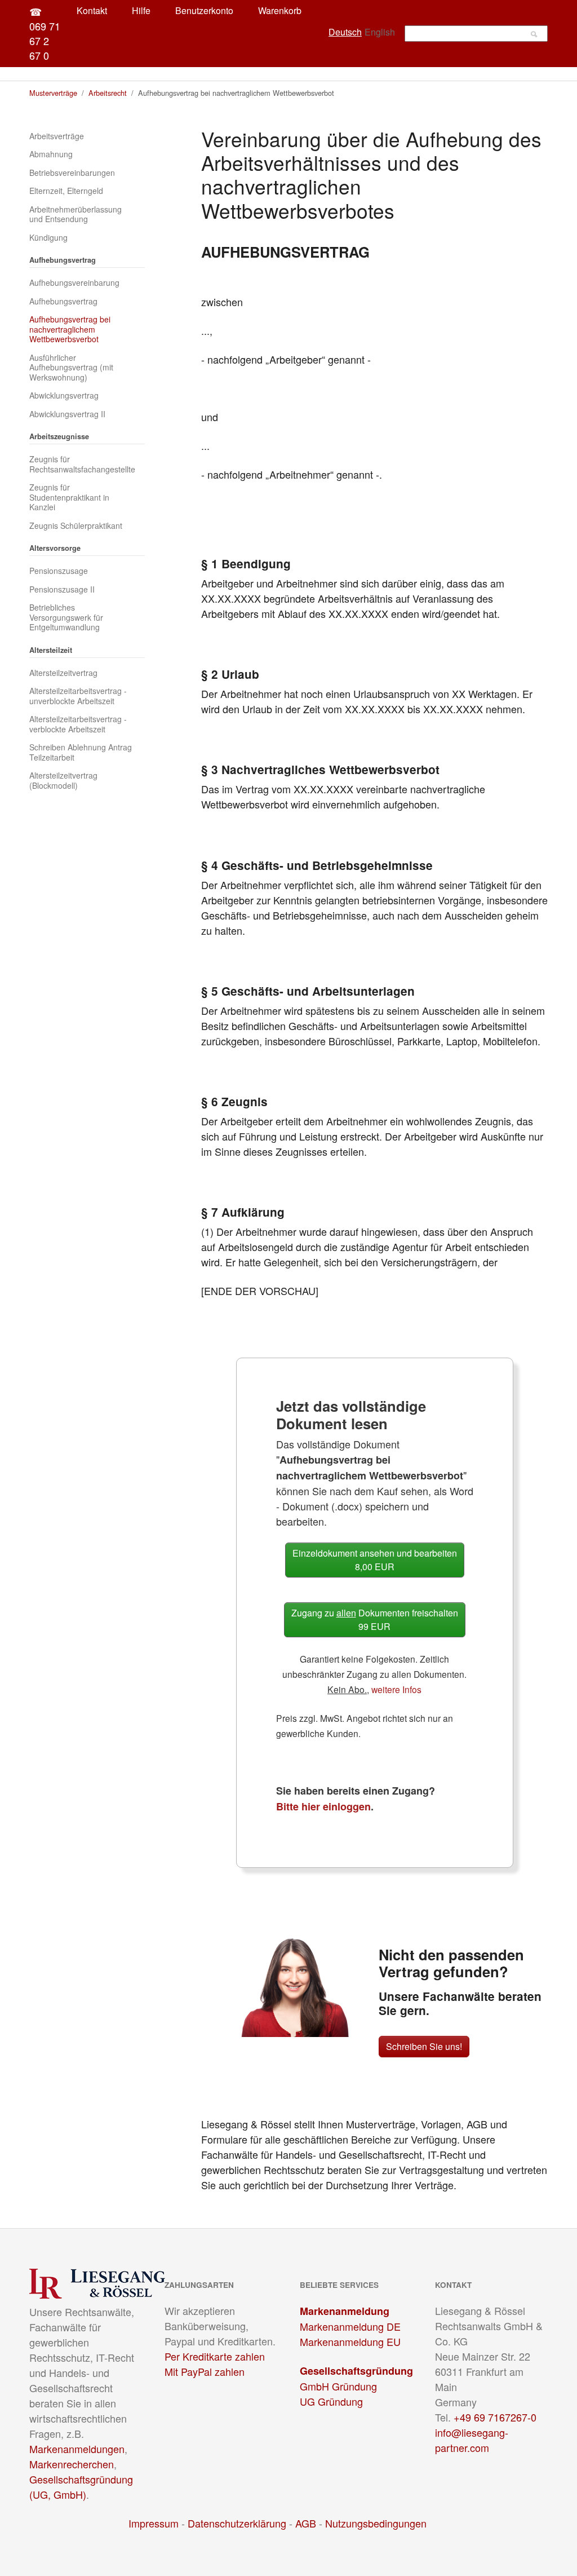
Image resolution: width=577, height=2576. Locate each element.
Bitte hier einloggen (323, 1806)
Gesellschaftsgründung (356, 2371)
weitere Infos (396, 1689)
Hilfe (141, 10)
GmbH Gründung (338, 2386)
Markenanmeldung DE (350, 2326)
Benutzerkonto (204, 10)
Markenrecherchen (72, 2464)
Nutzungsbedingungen (376, 2523)
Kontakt (92, 10)
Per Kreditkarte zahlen (215, 2356)
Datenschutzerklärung (237, 2523)
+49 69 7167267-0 (495, 2417)
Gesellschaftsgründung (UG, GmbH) (81, 2487)
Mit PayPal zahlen (205, 2371)
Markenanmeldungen (77, 2449)
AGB (306, 2523)
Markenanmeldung (345, 2311)
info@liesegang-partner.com (472, 2440)
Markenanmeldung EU (350, 2341)
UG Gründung (331, 2401)
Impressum (154, 2523)
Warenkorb (280, 10)
